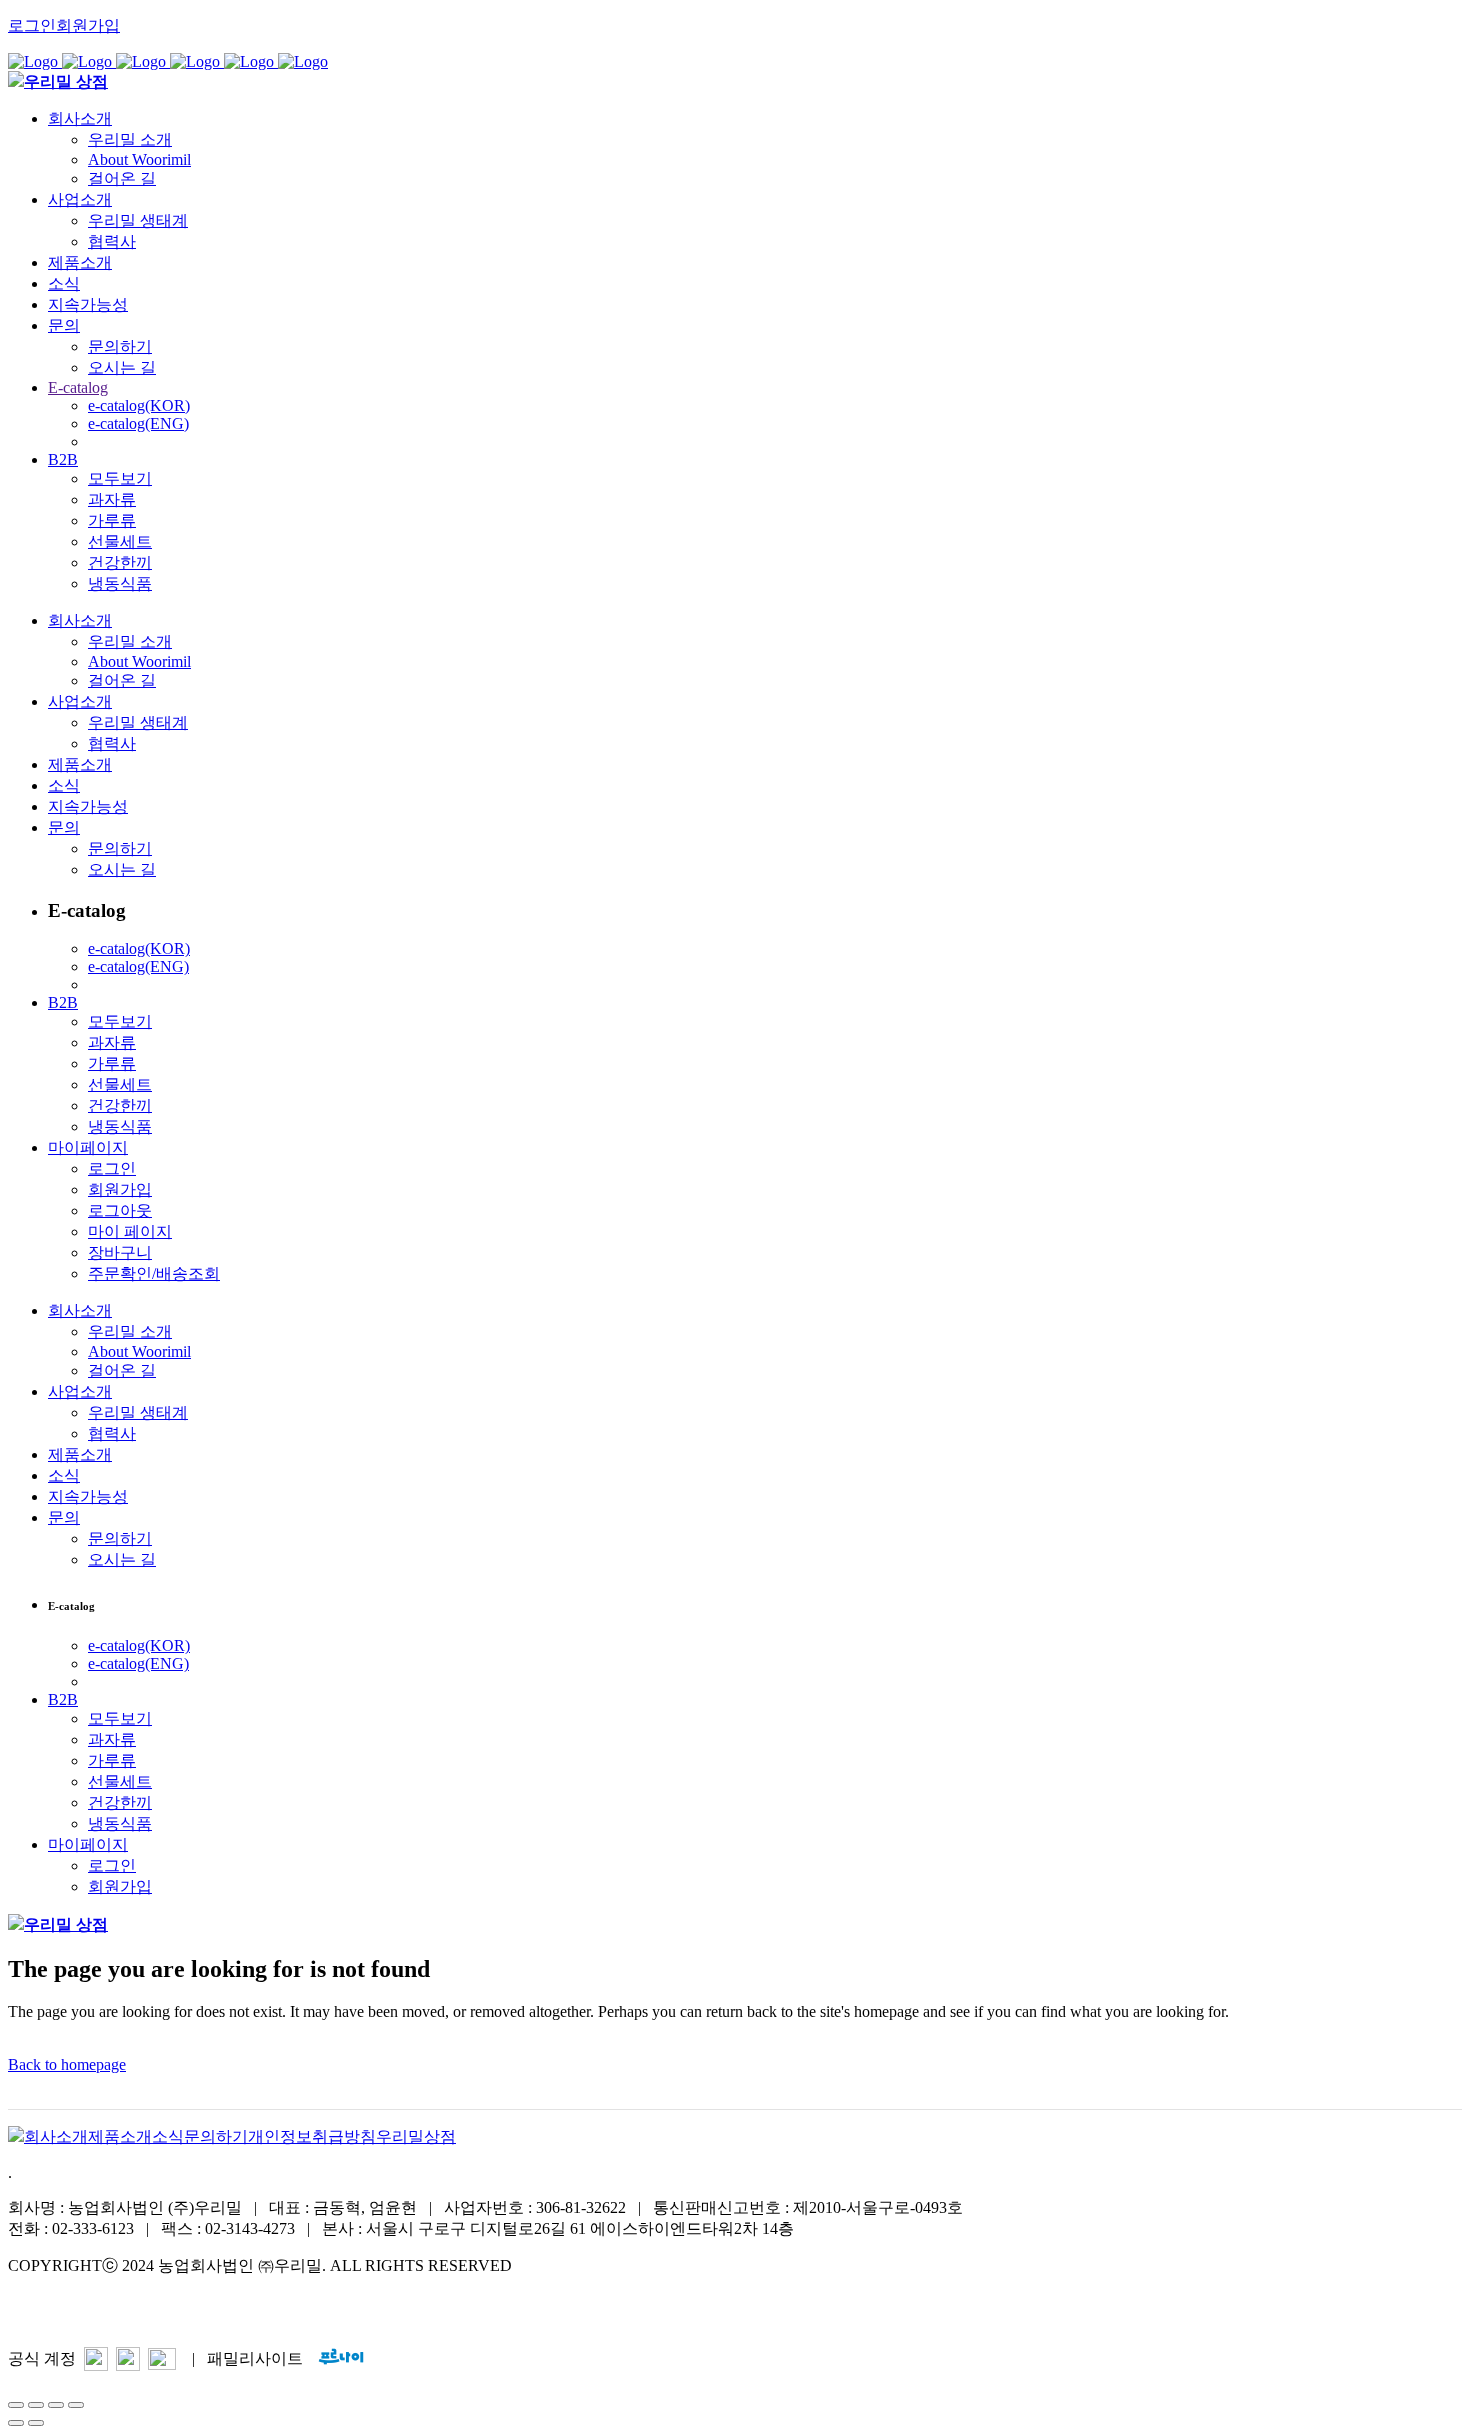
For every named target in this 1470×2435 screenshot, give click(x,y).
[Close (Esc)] (16, 2405)
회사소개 (56, 2136)
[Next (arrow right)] (36, 2423)
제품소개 (120, 2136)
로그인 (32, 25)
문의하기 (216, 2136)
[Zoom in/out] (76, 2405)
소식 (168, 2136)
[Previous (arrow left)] (16, 2423)
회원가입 (88, 25)
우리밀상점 (416, 2136)
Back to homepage (67, 2064)
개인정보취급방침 (312, 2136)
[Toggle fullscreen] (56, 2405)
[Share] (36, 2405)
